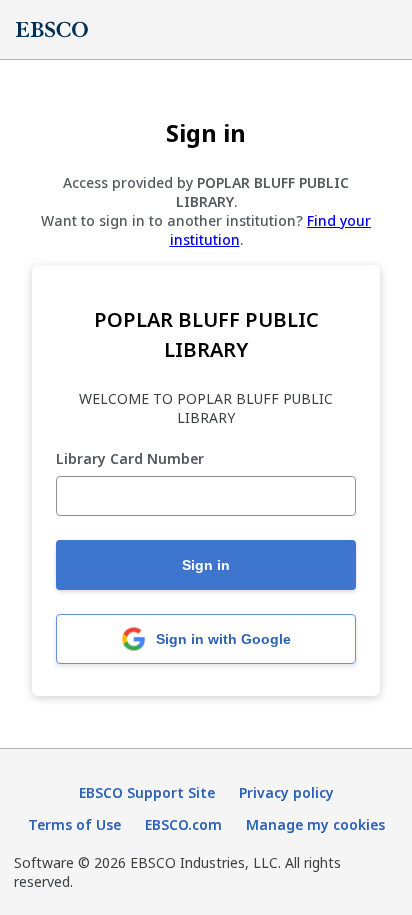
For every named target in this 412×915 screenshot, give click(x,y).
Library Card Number (130, 459)
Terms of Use (74, 824)
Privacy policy (286, 792)
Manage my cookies (315, 824)
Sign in (206, 565)
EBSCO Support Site (147, 792)
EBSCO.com (183, 824)
